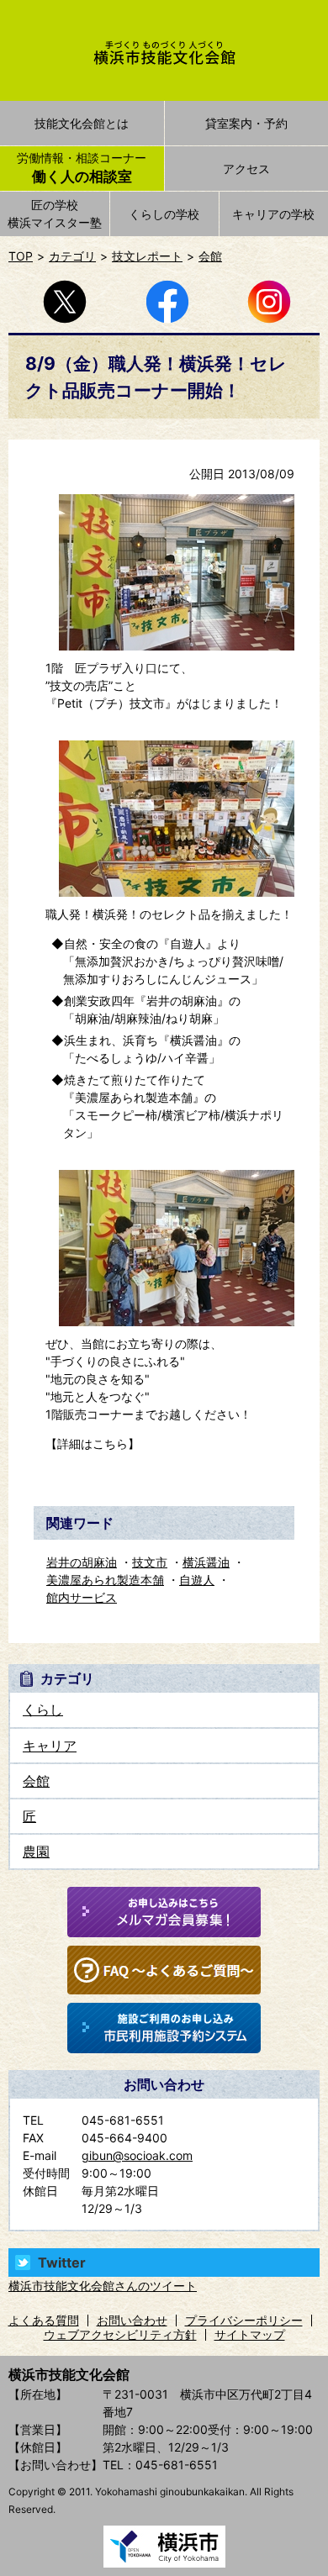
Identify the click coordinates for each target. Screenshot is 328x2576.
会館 (210, 256)
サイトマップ (250, 2334)
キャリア (50, 1746)
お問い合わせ (132, 2320)
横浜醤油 (206, 1562)
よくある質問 (44, 2320)
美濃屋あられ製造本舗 (105, 1580)
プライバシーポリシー (244, 2320)
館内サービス (82, 1597)
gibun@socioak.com (137, 2155)
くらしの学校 (164, 214)
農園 (36, 1852)
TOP (21, 256)
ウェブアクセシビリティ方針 (120, 2334)
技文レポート (147, 256)
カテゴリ (72, 256)
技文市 (150, 1562)
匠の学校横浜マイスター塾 (55, 213)
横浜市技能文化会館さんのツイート (103, 2286)
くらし (43, 1709)
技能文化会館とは (82, 123)
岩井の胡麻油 (82, 1562)
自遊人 (197, 1580)
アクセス (246, 169)
